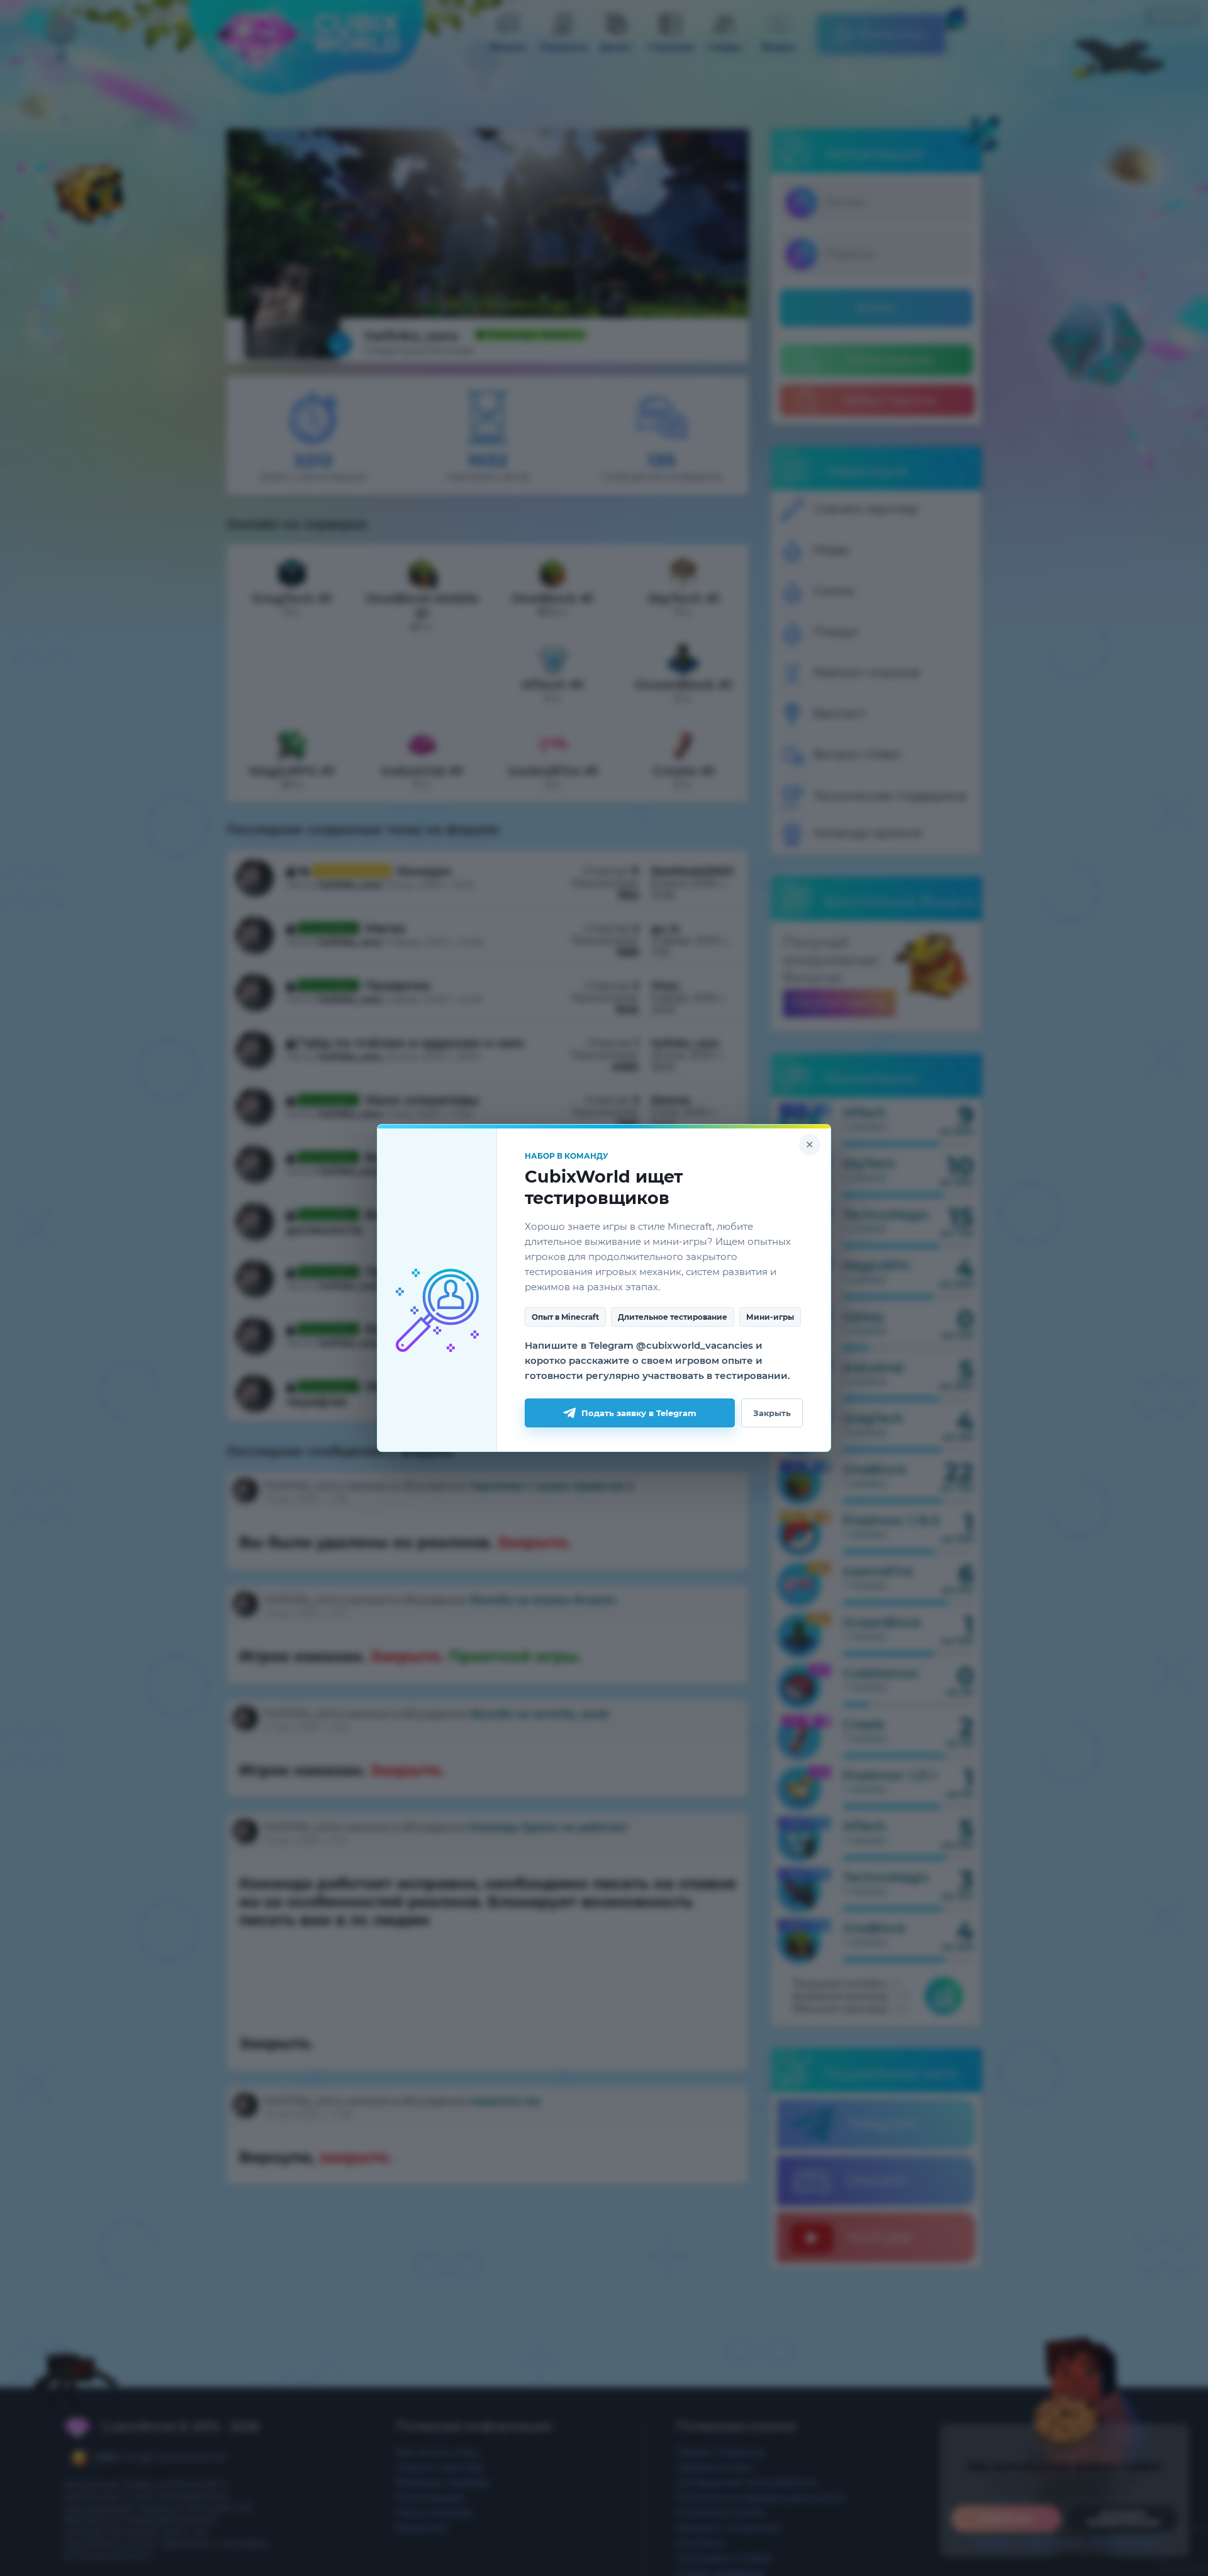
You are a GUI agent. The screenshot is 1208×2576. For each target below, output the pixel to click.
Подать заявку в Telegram (639, 1413)
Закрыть (772, 1413)
